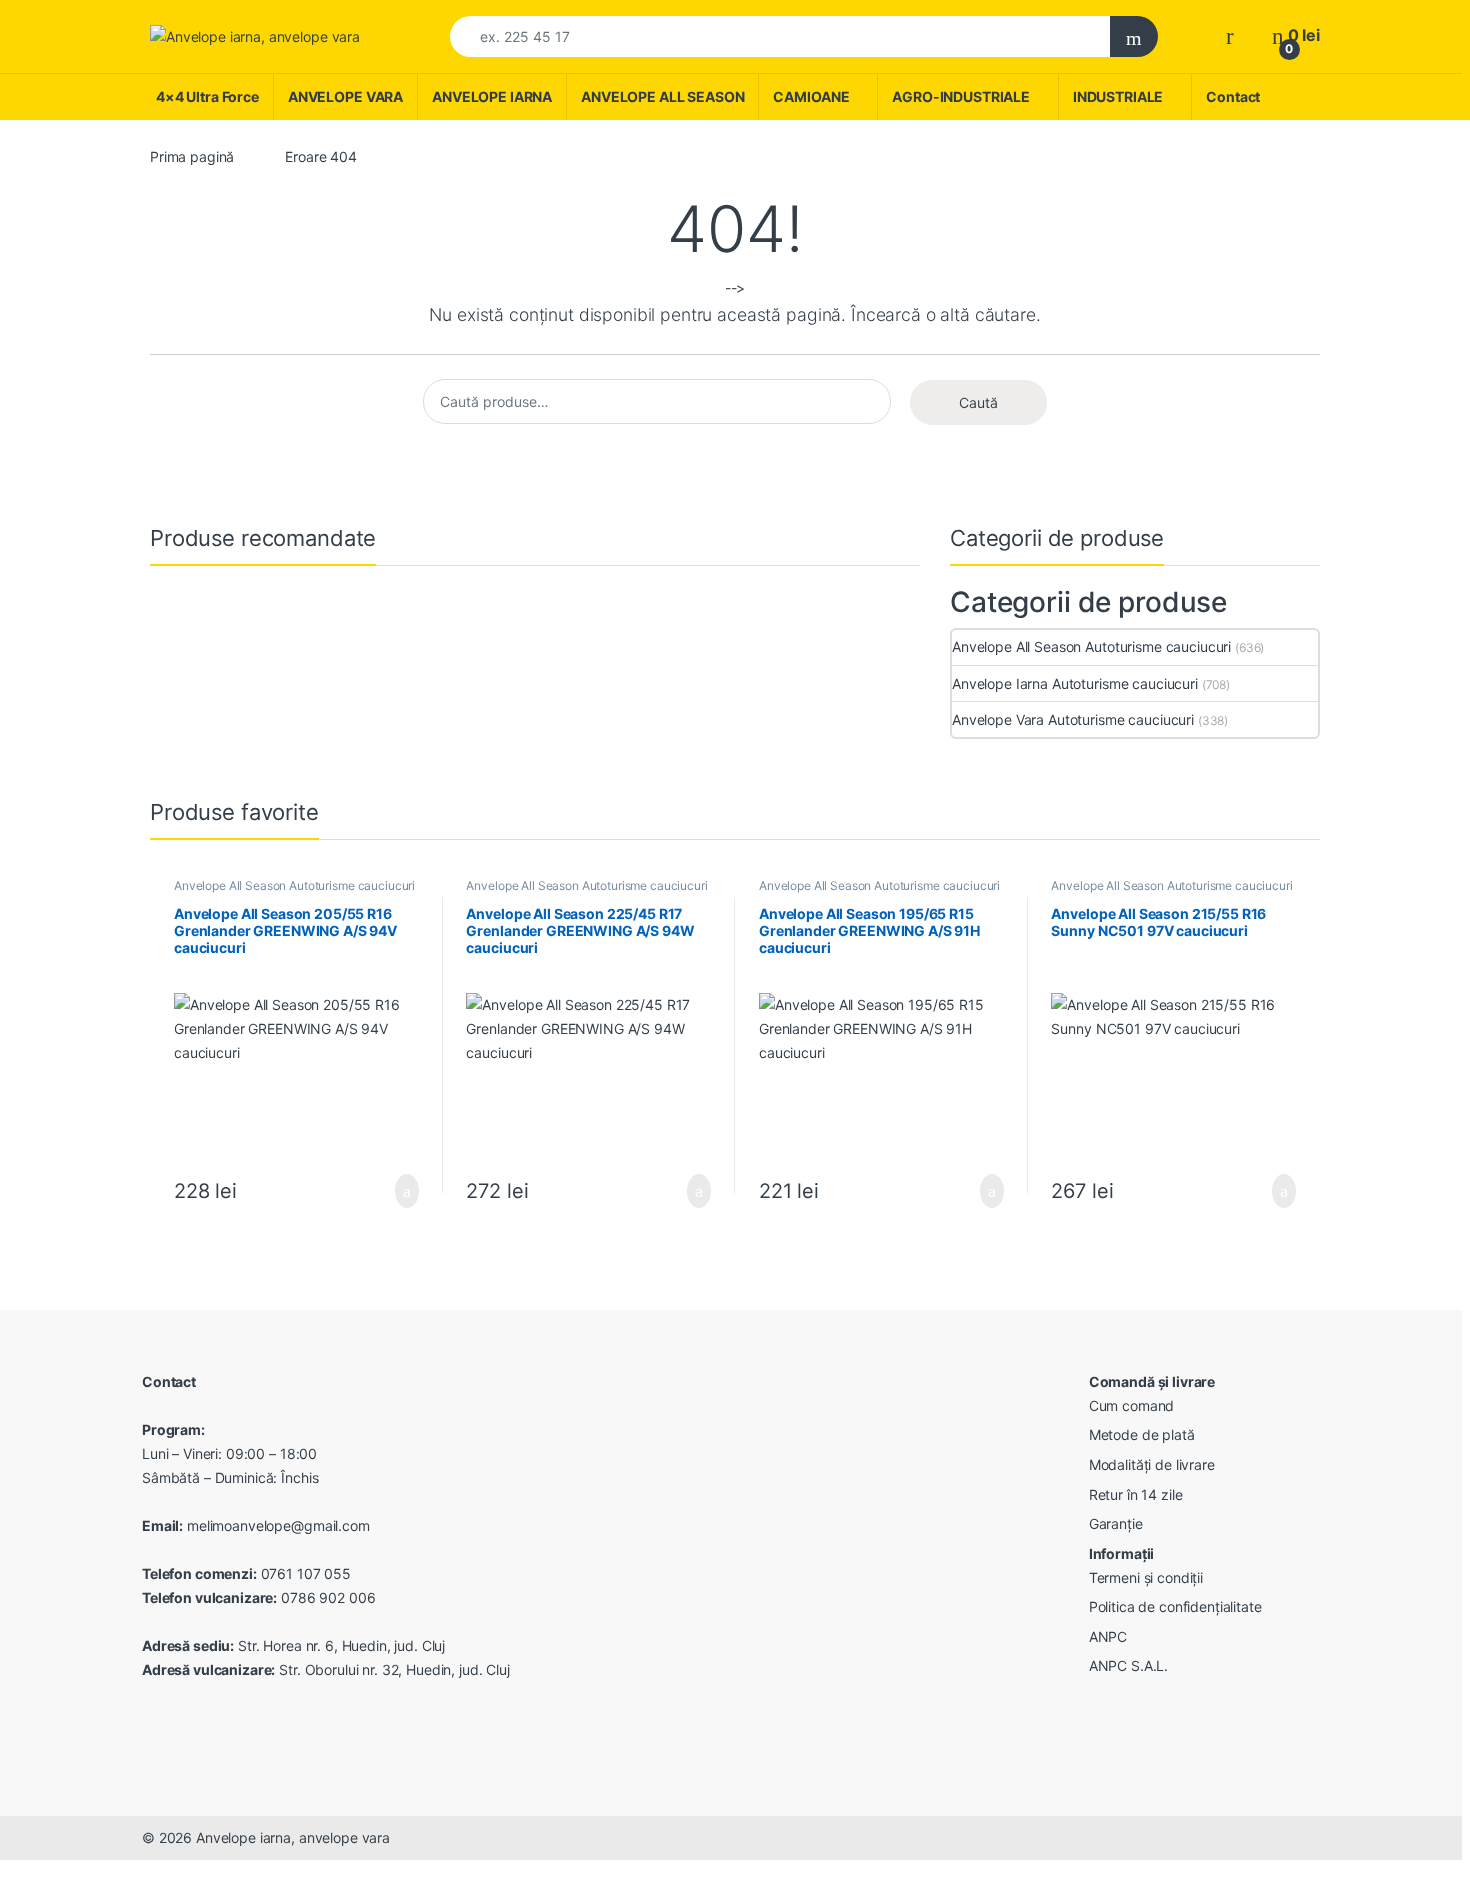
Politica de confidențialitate (1175, 1606)
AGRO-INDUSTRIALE (961, 96)
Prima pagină (192, 156)
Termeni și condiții (1146, 1577)
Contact (1233, 96)
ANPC (1108, 1636)
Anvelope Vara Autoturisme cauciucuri (1073, 719)
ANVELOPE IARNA (492, 96)
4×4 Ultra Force (207, 96)
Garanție (1116, 1523)
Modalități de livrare (1152, 1464)
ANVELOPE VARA (345, 96)
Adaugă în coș (393, 1191)
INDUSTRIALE (1118, 96)
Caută (978, 402)
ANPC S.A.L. (1128, 1665)
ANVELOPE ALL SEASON (662, 96)
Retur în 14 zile (1136, 1494)
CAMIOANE (811, 96)
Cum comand (1132, 1405)
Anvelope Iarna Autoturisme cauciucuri (1075, 683)
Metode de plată (1142, 1434)
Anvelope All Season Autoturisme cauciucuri (1091, 646)
